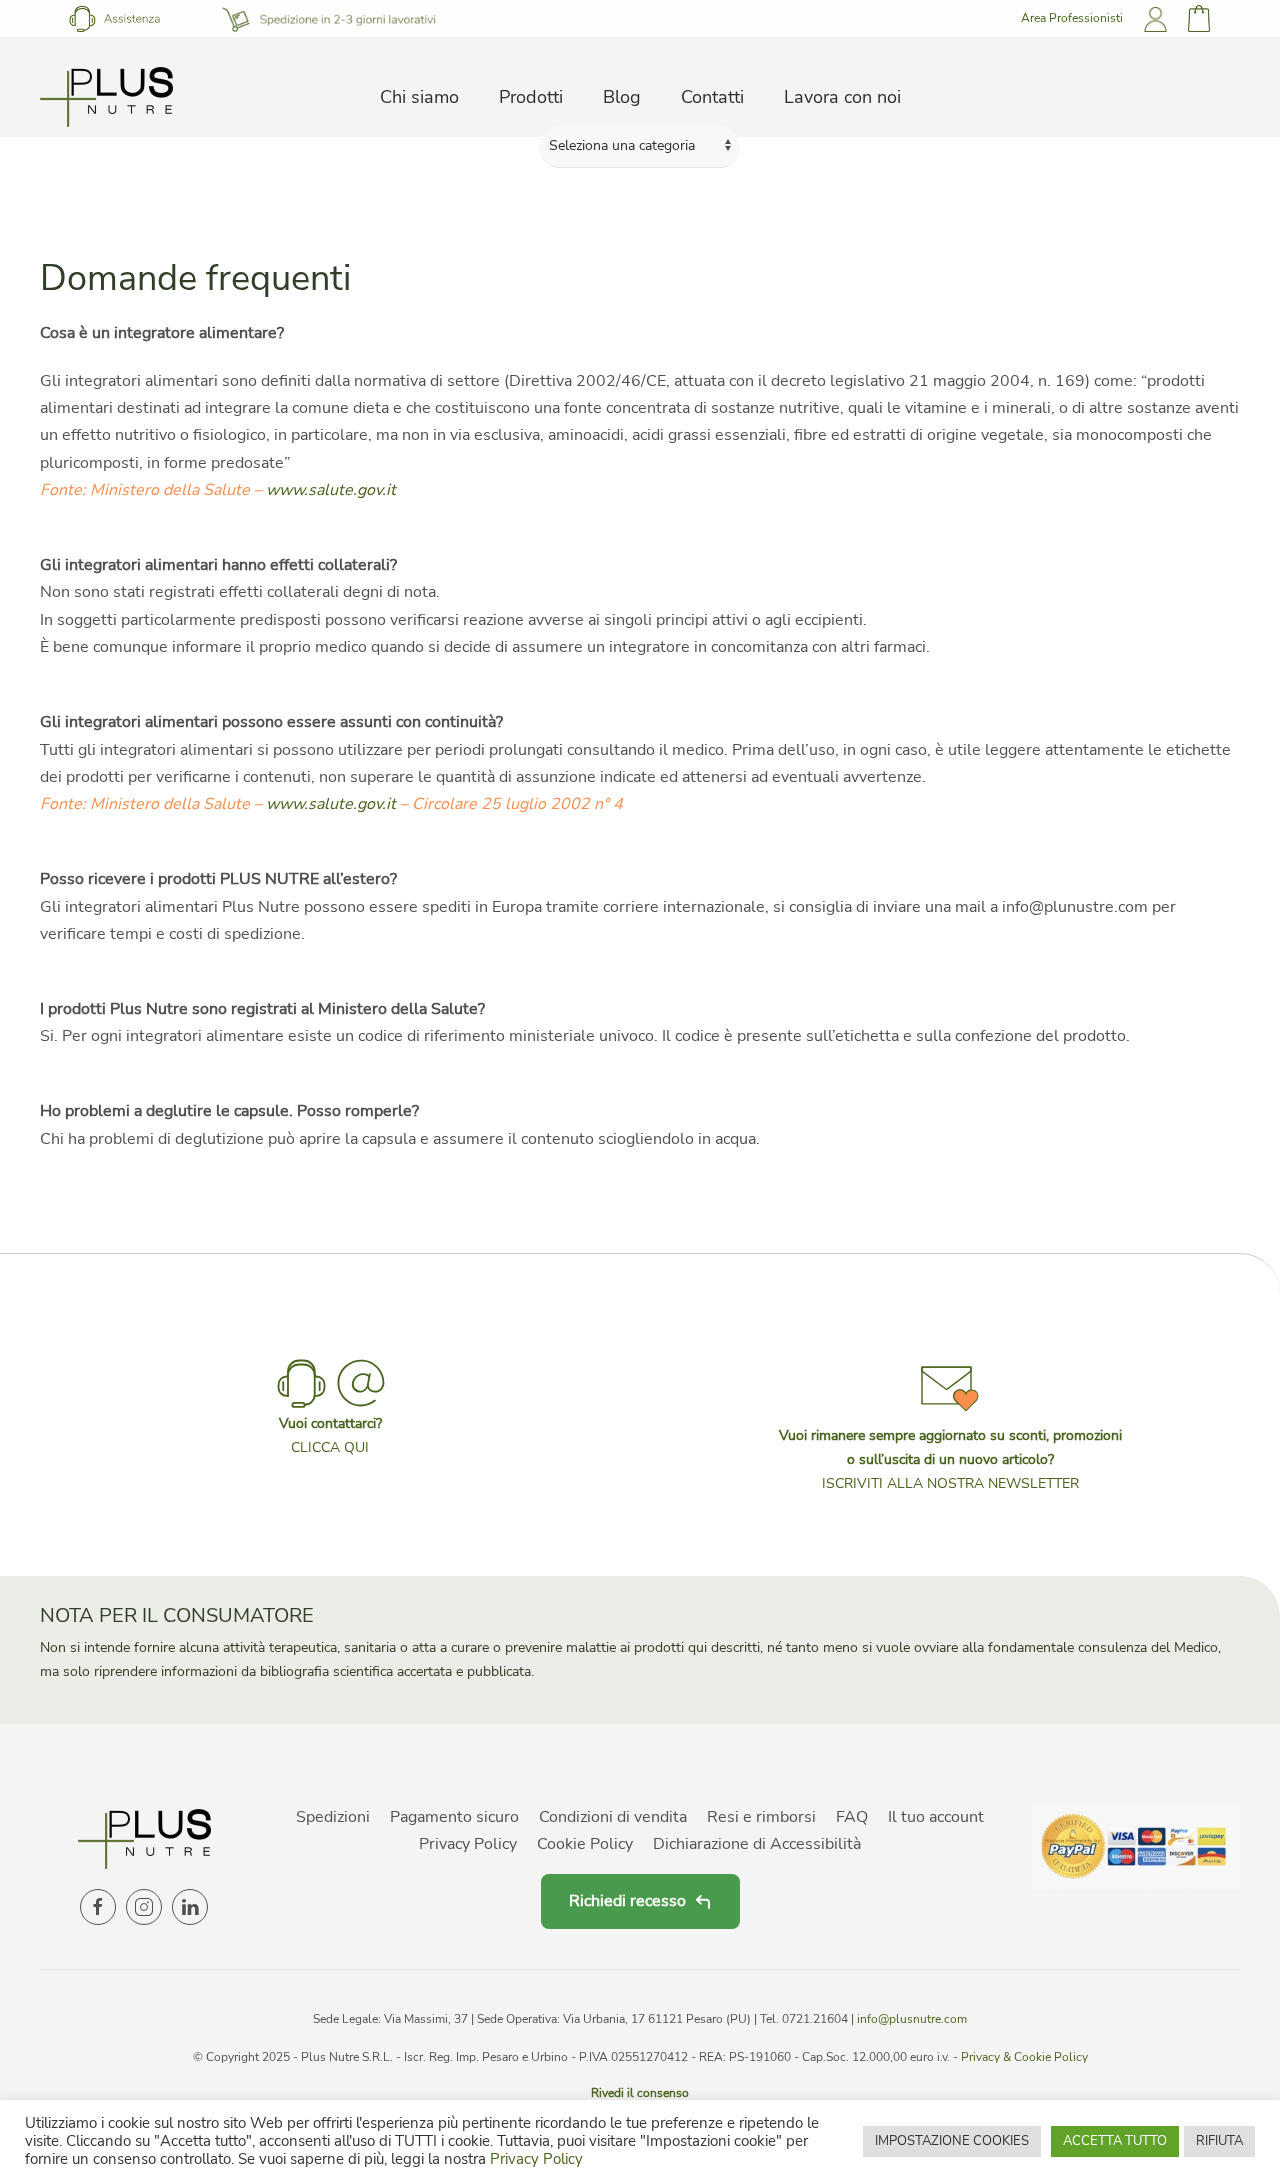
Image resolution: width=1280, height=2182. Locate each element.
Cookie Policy (585, 1844)
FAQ (852, 1817)
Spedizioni (333, 1817)
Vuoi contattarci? (330, 1423)
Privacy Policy (468, 1844)
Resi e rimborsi (761, 1817)
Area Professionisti (1072, 18)
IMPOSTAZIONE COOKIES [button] (952, 2141)
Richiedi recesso (627, 1901)
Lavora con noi (842, 97)
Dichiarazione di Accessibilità (757, 1844)
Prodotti (531, 97)
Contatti (712, 97)
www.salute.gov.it (331, 490)
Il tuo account (936, 1817)
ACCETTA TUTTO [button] (1115, 2141)
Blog (622, 97)
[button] (950, 1425)
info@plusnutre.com (912, 2019)
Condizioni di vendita (613, 1817)
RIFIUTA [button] (1219, 2141)
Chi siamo (419, 97)
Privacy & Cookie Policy (1024, 2057)
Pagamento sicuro (454, 1817)
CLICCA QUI (330, 1447)
